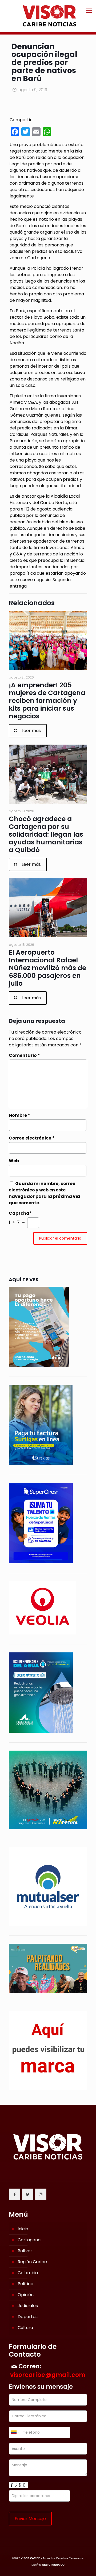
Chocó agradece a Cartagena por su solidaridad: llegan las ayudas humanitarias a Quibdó (46, 834)
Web (14, 1161)
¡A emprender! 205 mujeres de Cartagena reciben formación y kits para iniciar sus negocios (47, 701)
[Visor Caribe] (48, 16)
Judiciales (28, 2306)
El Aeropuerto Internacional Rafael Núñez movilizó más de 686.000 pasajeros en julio (47, 968)
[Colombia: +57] (15, 2432)
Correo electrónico (32, 1138)
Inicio (23, 2229)
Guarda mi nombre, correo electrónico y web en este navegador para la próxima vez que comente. (45, 1193)
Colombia (28, 2273)
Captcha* (20, 1213)
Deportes (28, 2317)
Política (25, 2284)
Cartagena (29, 2240)
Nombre (19, 1115)
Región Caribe (32, 2262)
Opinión (26, 2295)
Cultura (25, 2328)
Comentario (24, 1055)
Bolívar (25, 2251)
